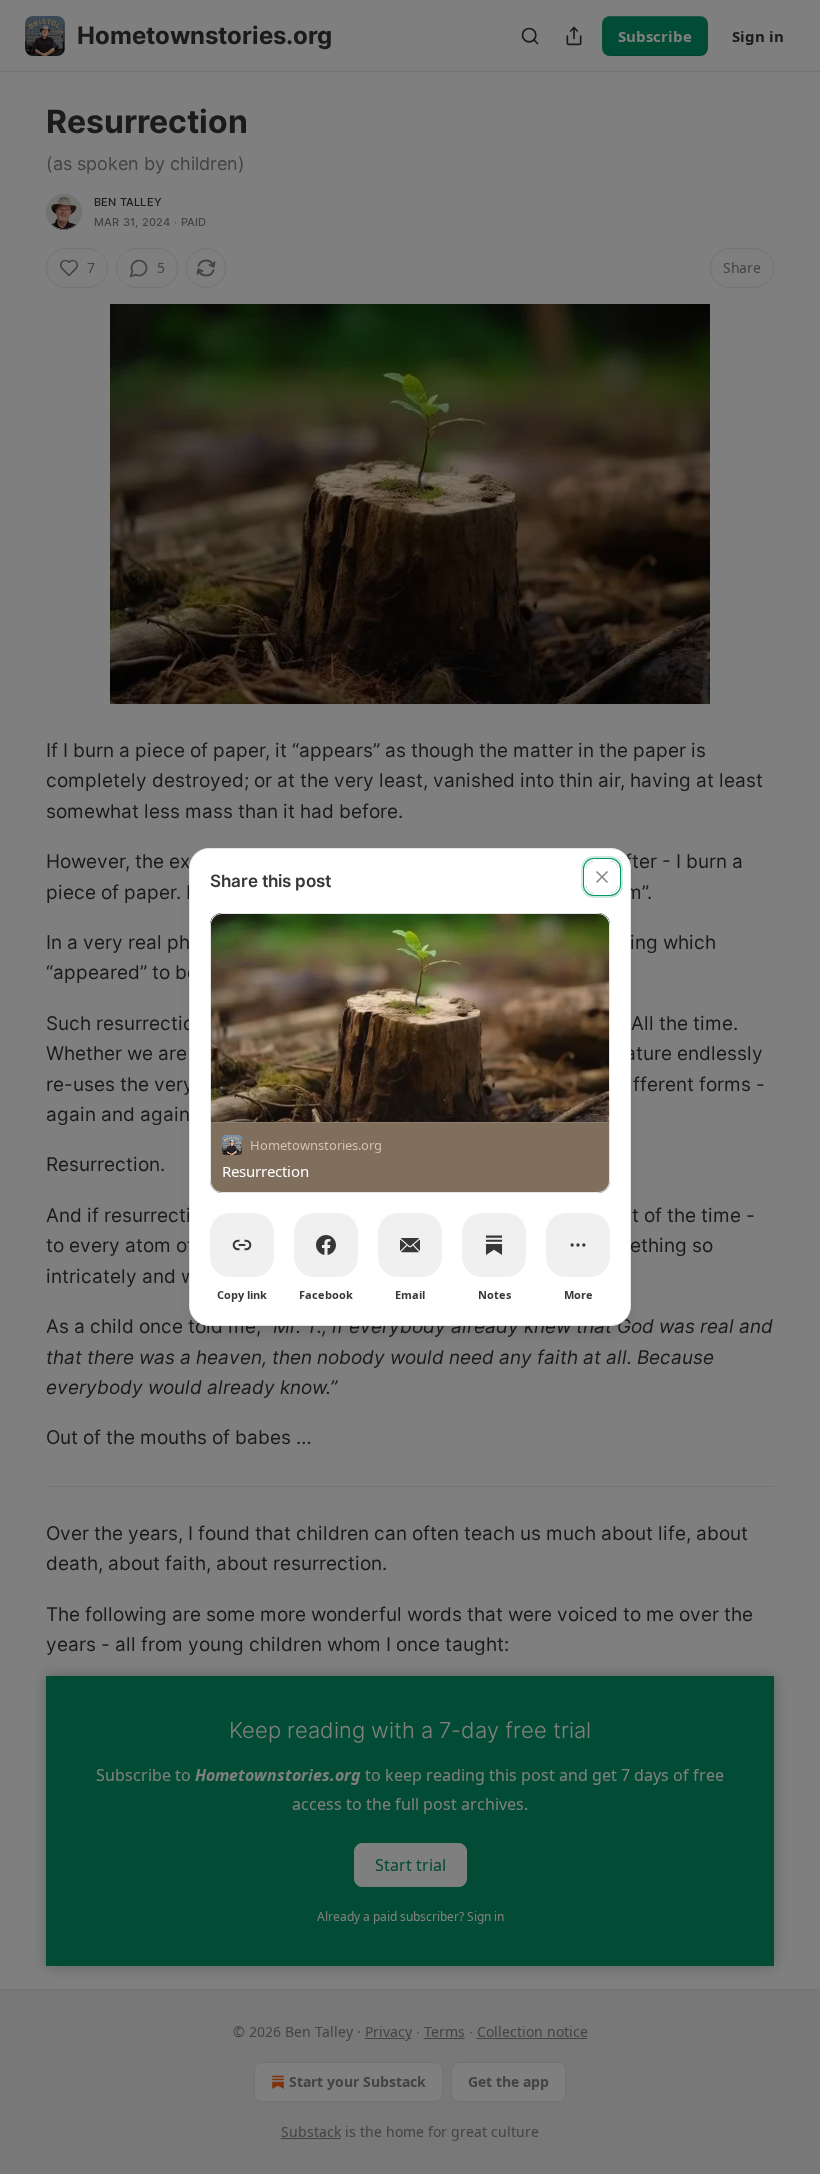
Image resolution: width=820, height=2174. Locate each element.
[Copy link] (242, 1245)
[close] (602, 877)
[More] (578, 1245)
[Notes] (494, 1245)
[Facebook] (326, 1245)
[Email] (410, 1245)
